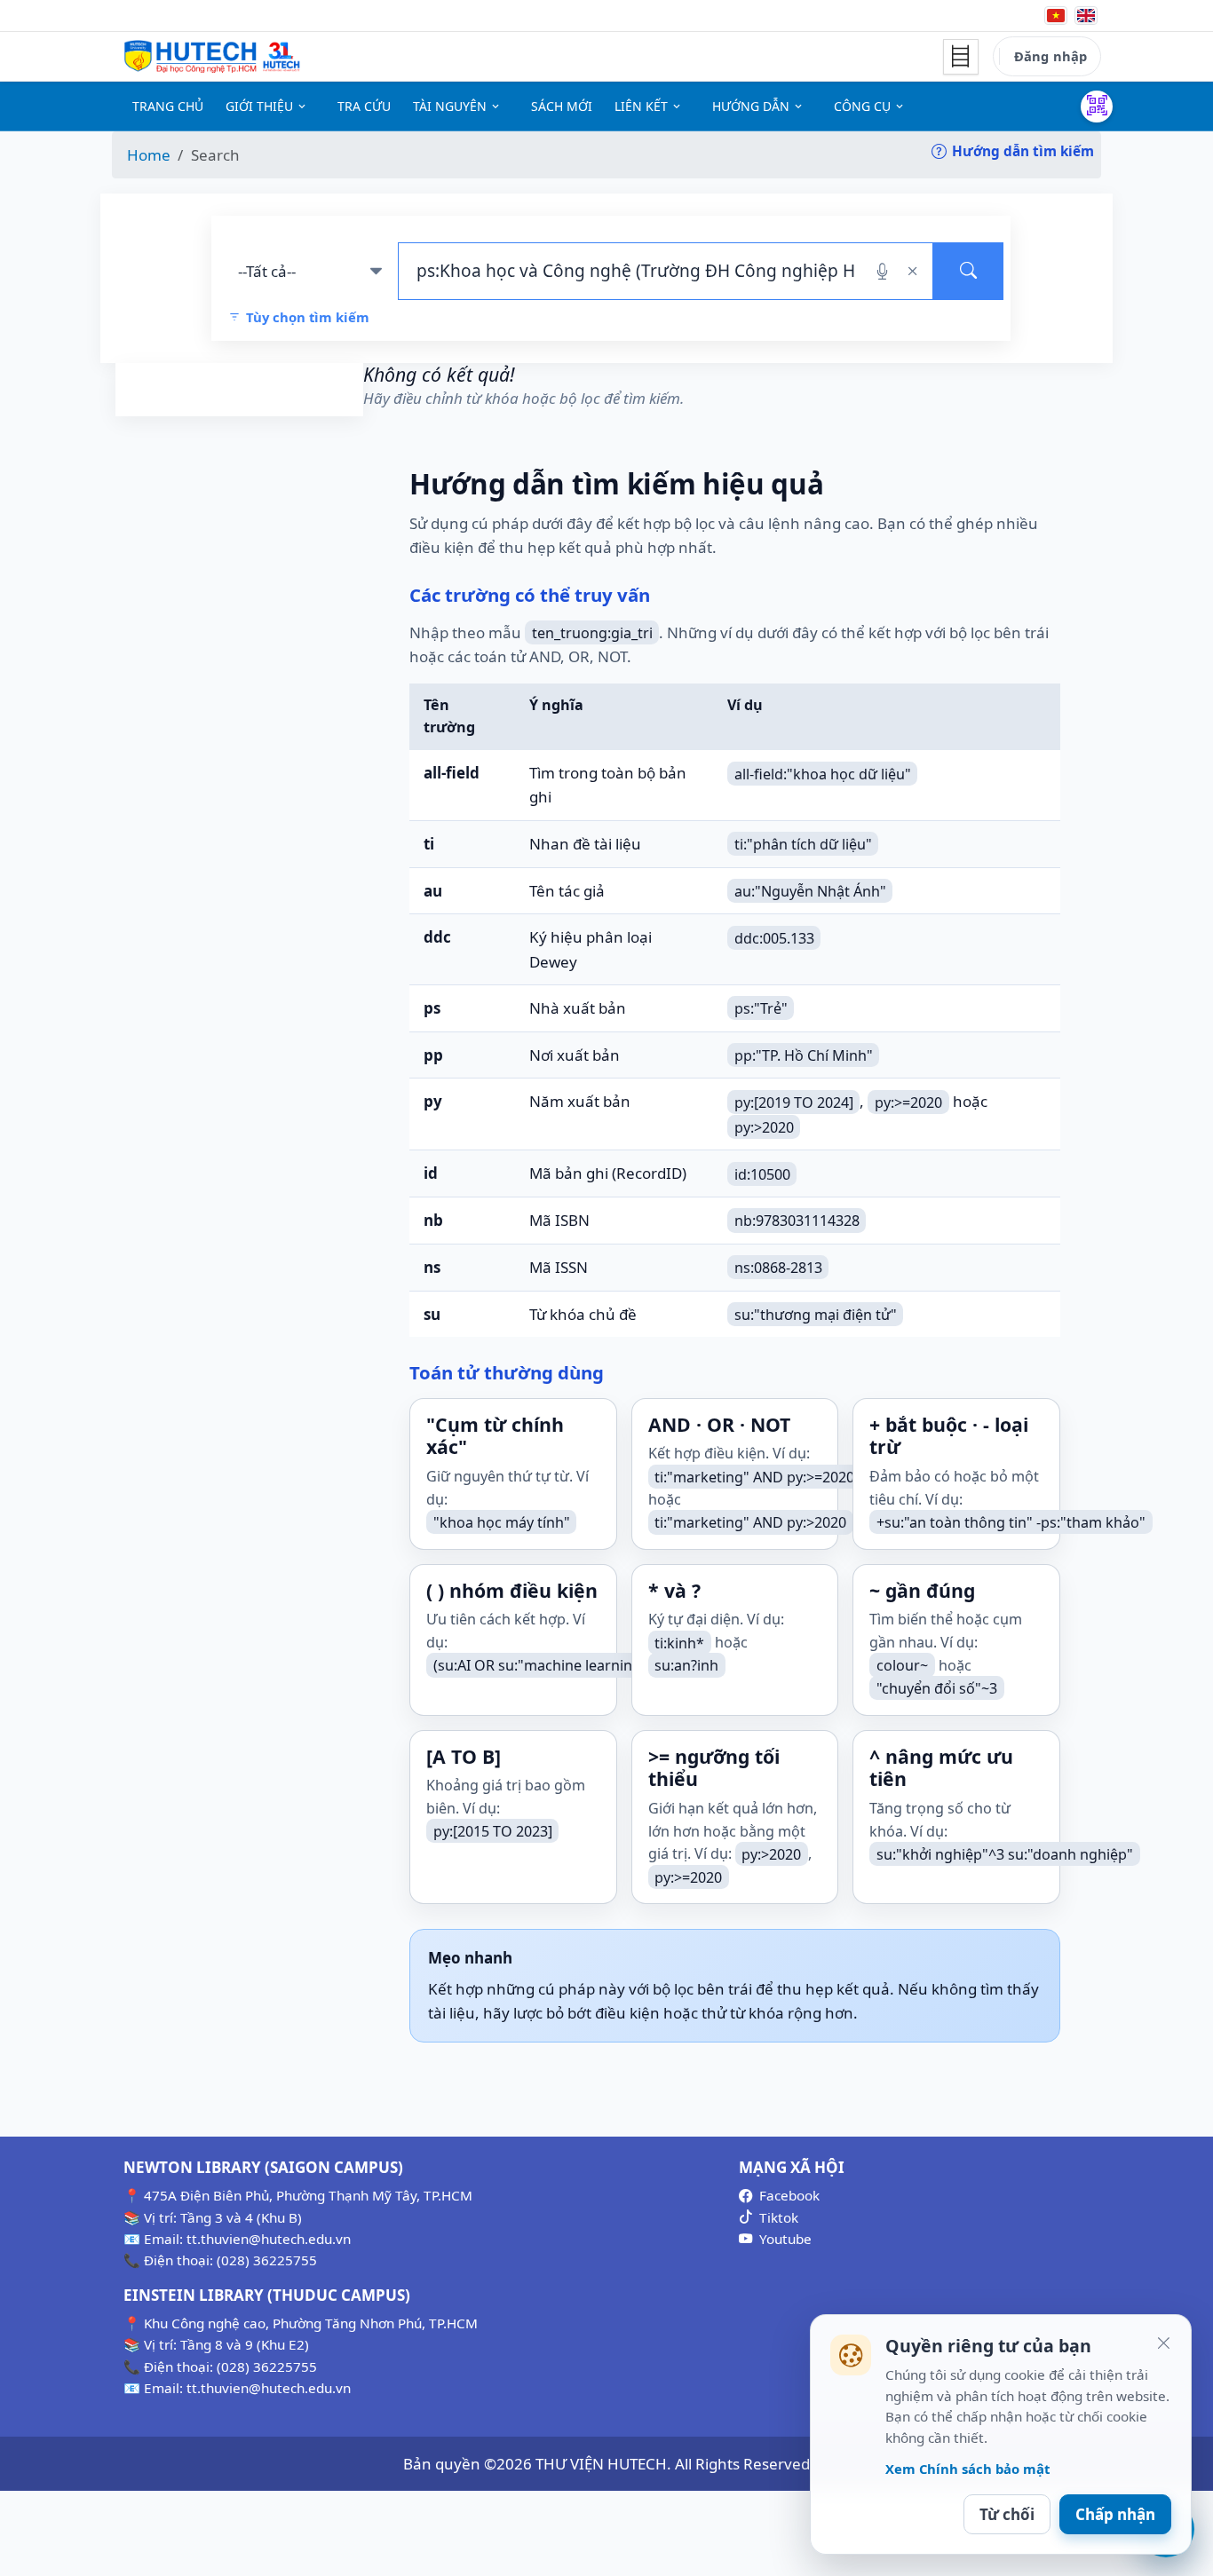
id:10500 (762, 1173)
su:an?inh (686, 1665)
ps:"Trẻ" (761, 1008)
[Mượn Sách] (1097, 107)
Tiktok (779, 2217)
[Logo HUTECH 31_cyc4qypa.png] (212, 57)
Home (149, 155)
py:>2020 (764, 1126)
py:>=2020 (908, 1102)
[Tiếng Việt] (1056, 16)
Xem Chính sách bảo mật (967, 2469)
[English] (1086, 16)
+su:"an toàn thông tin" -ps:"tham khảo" (1011, 1522)
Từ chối (1007, 2514)
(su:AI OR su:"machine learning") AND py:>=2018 (595, 1665)
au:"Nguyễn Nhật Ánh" (810, 891)
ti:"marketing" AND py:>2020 (750, 1522)
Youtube (785, 2239)
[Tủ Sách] (961, 57)
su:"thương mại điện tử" (816, 1315)
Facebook (789, 2195)
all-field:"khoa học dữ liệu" (823, 773)
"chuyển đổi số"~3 (937, 1688)
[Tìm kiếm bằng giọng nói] (882, 271)
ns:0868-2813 (778, 1268)
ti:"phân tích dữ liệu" (803, 844)
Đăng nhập (1050, 56)
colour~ (902, 1665)
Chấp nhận (1115, 2514)
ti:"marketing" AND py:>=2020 (754, 1476)
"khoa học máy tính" (502, 1522)
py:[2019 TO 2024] (794, 1102)
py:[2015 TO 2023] (493, 1831)
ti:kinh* (679, 1642)
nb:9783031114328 (797, 1221)
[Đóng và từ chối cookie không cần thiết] (1163, 2343)
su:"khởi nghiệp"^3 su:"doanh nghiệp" (1005, 1853)
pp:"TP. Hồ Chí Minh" (804, 1055)
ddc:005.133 (774, 937)
